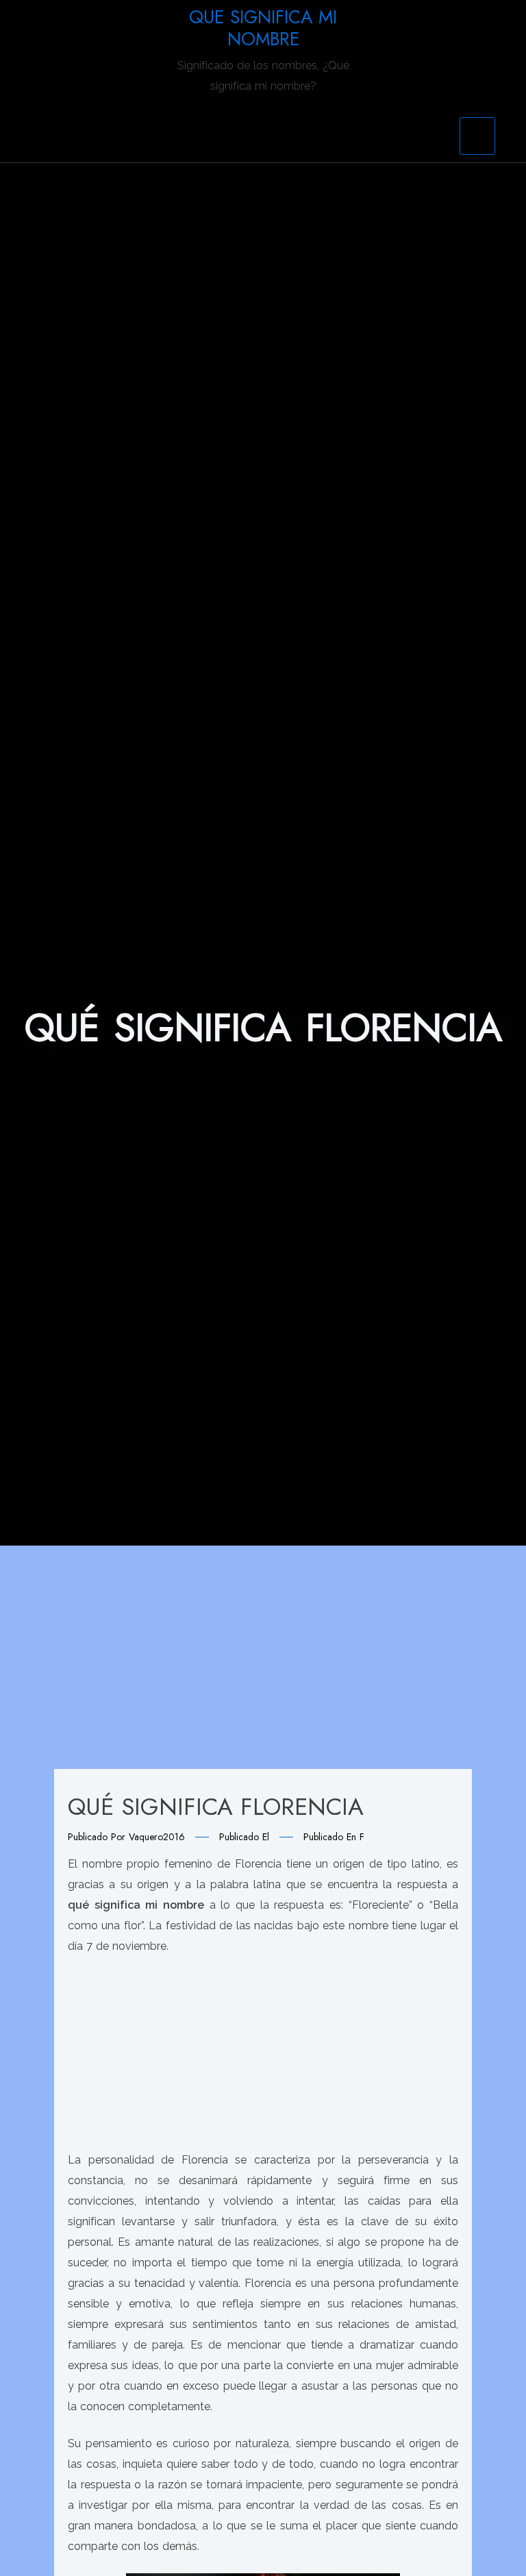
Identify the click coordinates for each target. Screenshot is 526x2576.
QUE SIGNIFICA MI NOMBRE (263, 28)
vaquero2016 (157, 1837)
